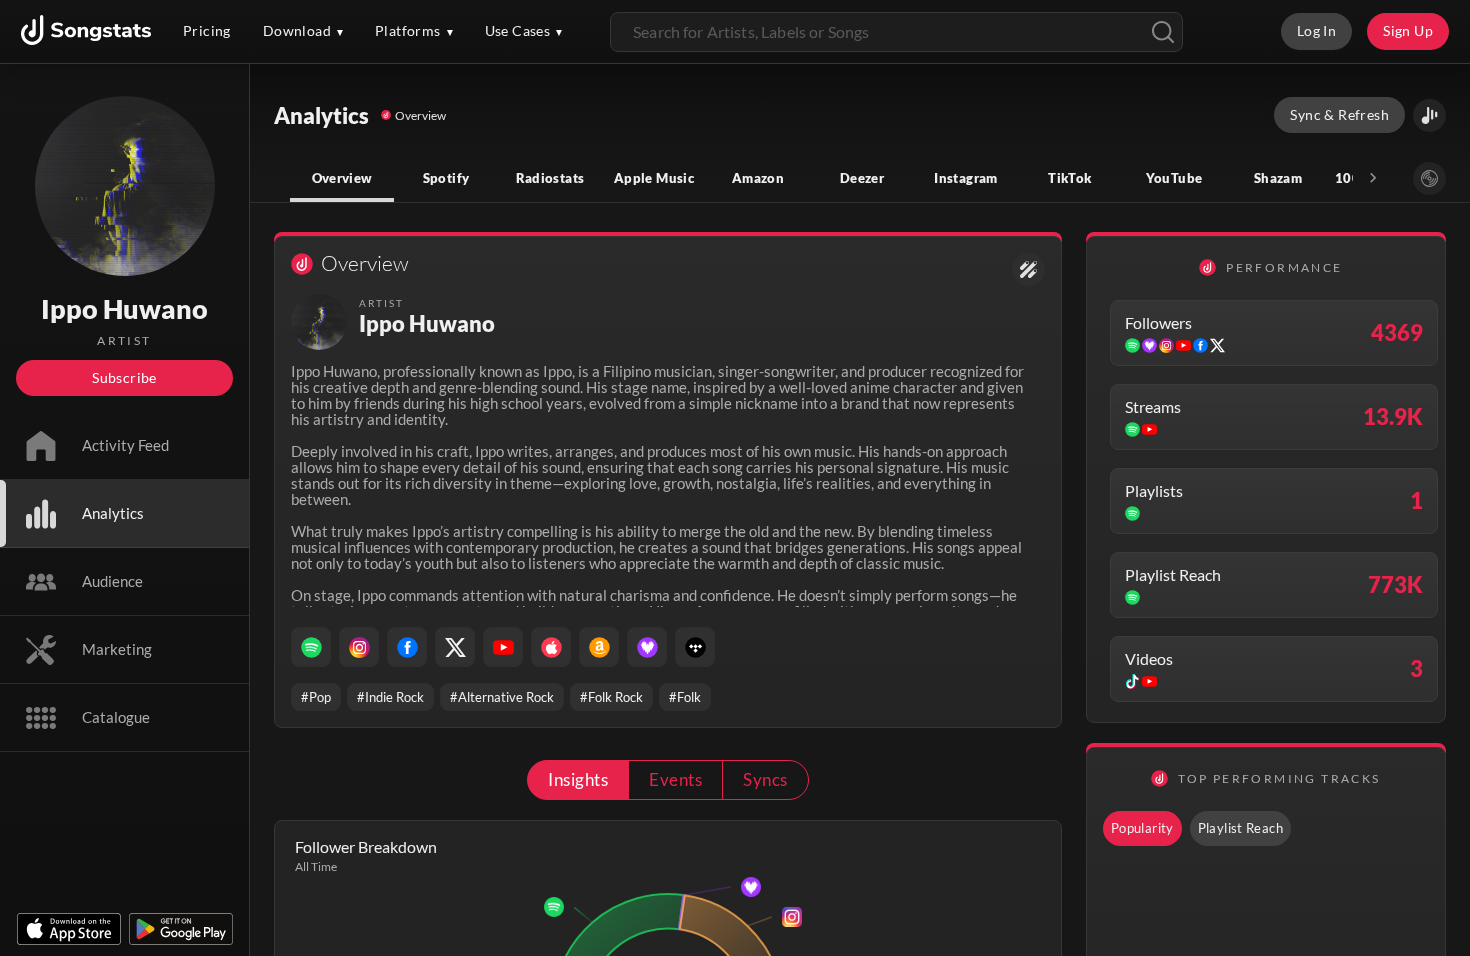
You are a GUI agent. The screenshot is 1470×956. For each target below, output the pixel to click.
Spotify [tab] (446, 178)
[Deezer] (647, 647)
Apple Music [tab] (654, 178)
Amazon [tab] (758, 178)
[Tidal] (695, 647)
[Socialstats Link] (1028, 269)
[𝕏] (455, 647)
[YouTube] (503, 647)
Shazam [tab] (1278, 178)
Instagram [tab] (965, 178)
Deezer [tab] (862, 178)
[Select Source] (1429, 178)
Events (675, 779)
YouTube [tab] (1174, 178)
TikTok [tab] (1069, 178)
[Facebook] (407, 647)
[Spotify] (311, 647)
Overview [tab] (342, 178)
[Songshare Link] (1429, 115)
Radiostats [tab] (550, 178)
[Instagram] (359, 647)
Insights (578, 779)
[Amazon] (599, 647)
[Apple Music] (551, 647)
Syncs (765, 779)
